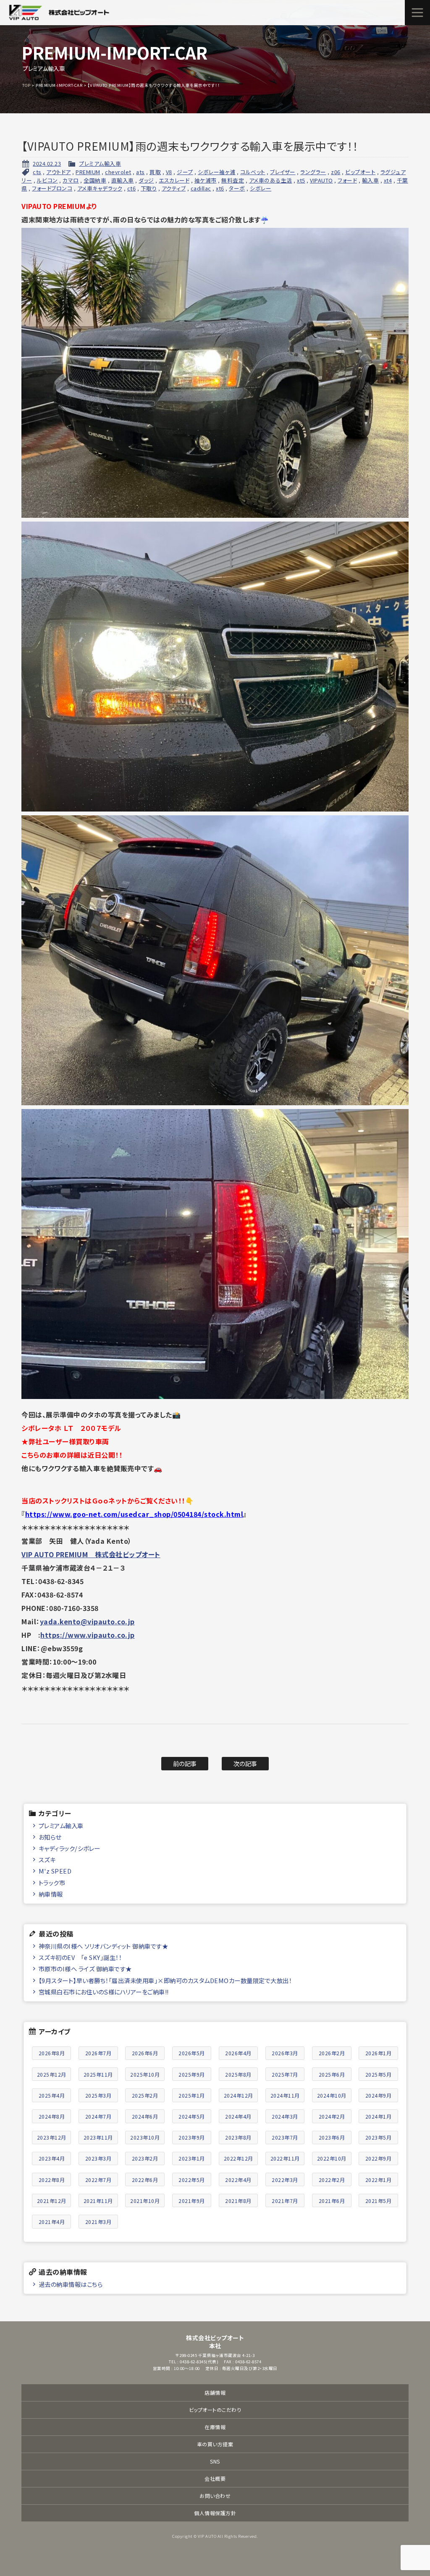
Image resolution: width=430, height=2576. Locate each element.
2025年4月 (52, 2095)
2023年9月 (192, 2137)
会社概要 (215, 2478)
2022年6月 (145, 2180)
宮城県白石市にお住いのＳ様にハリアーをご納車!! (104, 1992)
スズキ (47, 1860)
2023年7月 (285, 2137)
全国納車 (95, 180)
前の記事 (185, 1763)
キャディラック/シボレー (69, 1848)
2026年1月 (379, 2053)
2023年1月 (192, 2158)
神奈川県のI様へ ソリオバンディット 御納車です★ (104, 1946)
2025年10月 (145, 2074)
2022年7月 (98, 2180)
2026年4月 (238, 2053)
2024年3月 (285, 2116)
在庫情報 (215, 2427)
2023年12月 (52, 2137)
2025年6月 (332, 2074)
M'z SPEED (55, 1871)
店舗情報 (215, 2392)
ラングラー (313, 172)
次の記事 (245, 1763)
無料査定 (233, 180)
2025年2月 (145, 2095)
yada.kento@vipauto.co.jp (87, 1621)
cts (37, 172)
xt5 (301, 180)
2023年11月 (98, 2137)
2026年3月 (285, 2053)
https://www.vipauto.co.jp (88, 1635)
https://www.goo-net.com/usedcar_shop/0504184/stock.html (134, 1514)
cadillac (201, 188)
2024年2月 (332, 2116)
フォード (347, 180)
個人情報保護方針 (215, 2513)
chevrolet (118, 172)
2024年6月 (145, 2116)
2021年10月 (145, 2201)
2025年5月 (379, 2074)
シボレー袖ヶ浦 (217, 172)
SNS (215, 2461)
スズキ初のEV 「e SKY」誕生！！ (80, 1957)
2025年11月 (98, 2074)
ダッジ (146, 180)
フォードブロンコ (52, 188)
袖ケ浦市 (206, 180)
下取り (149, 188)
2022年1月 (379, 2180)
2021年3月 (98, 2222)
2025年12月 (52, 2074)
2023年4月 (52, 2158)
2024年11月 (285, 2095)
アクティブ (174, 188)
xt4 (388, 180)
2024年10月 (332, 2095)
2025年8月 (238, 2074)
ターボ (237, 188)
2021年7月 (285, 2201)
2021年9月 (192, 2201)
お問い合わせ (215, 2496)
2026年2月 (332, 2053)
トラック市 (52, 1883)
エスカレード (174, 180)
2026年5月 (192, 2053)
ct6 (132, 188)
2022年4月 (238, 2180)
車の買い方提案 (215, 2444)
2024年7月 (98, 2116)
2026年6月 (145, 2053)
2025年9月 (192, 2074)
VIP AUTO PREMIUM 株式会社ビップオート (91, 1554)
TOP (26, 85)
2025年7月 (285, 2074)
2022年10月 (332, 2158)
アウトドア (59, 172)
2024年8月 (52, 2116)
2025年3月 (98, 2095)
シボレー (261, 188)
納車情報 (51, 1894)
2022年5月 (192, 2180)
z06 (336, 172)
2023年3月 (98, 2158)
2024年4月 (238, 2116)
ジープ (185, 172)
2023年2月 (145, 2158)
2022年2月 (332, 2180)
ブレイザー (283, 172)
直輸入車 (123, 180)
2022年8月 (52, 2180)
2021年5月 (379, 2201)
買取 (155, 172)
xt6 (220, 188)
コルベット (253, 172)
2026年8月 (52, 2053)
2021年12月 (52, 2201)
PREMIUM (88, 172)
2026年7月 (98, 2053)
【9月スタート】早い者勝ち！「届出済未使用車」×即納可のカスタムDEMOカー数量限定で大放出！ (165, 1980)
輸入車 (371, 180)
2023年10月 (145, 2137)
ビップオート (360, 172)
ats (140, 172)
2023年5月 (379, 2137)
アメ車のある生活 (271, 180)
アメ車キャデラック (100, 188)
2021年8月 (238, 2201)
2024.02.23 (47, 163)
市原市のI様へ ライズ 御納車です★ (85, 1969)
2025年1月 (192, 2095)
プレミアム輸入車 (100, 163)
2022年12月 (239, 2158)
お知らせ (50, 1837)
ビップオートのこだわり (215, 2410)
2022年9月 (379, 2158)
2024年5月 (192, 2116)
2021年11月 (98, 2201)
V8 (169, 172)
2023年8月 (238, 2137)
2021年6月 (332, 2201)
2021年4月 (52, 2222)
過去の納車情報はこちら (71, 2284)
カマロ (71, 180)
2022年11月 (285, 2158)
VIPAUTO (321, 180)
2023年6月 (332, 2137)
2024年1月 (379, 2116)
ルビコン (47, 180)
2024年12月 (239, 2095)
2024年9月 (379, 2095)
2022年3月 (285, 2180)
